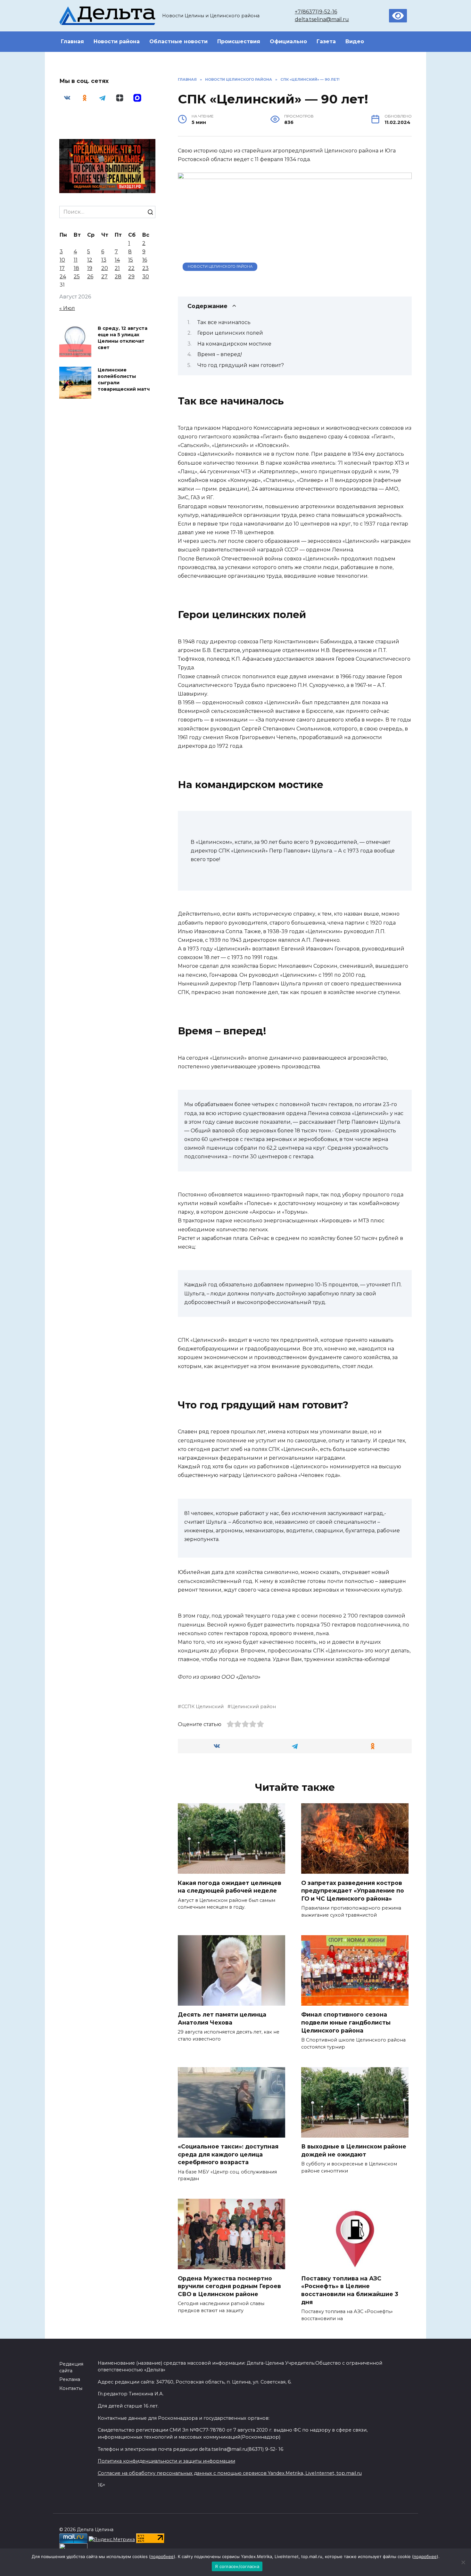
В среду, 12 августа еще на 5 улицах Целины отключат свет (123, 338)
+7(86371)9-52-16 (316, 12)
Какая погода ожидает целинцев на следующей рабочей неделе (230, 1887)
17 (62, 268)
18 (76, 268)
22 (131, 268)
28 (118, 277)
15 (131, 260)
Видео (355, 41)
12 (90, 260)
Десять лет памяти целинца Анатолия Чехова (222, 2018)
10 (62, 260)
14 (117, 260)
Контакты (71, 2388)
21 (117, 268)
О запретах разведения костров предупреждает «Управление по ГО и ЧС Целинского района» (353, 1890)
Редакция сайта (71, 2368)
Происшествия (239, 41)
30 (146, 277)
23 (145, 268)
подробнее (162, 2556)
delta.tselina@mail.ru (322, 19)
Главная (72, 41)
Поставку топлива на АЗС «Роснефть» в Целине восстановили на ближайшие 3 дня (350, 2290)
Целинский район (253, 1707)
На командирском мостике (234, 344)
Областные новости (178, 41)
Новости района (117, 41)
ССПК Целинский (202, 1707)
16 (145, 260)
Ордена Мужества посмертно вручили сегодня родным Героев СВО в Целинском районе (229, 2286)
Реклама (70, 2379)
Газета (326, 41)
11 (76, 260)
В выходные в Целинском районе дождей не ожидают (354, 2150)
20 (105, 268)
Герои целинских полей (230, 333)
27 (104, 277)
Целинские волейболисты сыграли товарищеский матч (124, 379)
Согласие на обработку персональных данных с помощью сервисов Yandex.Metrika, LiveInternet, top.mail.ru (230, 2473)
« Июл (67, 308)
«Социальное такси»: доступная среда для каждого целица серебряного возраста (228, 2154)
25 (77, 277)
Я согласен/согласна (237, 2566)
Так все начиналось (224, 322)
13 (104, 260)
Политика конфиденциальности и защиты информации (166, 2461)
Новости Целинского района (220, 266)
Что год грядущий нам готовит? (241, 365)
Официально (288, 41)
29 (131, 277)
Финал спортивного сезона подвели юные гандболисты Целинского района (346, 2022)
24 (63, 277)
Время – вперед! (220, 354)
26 (90, 277)
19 (90, 268)
